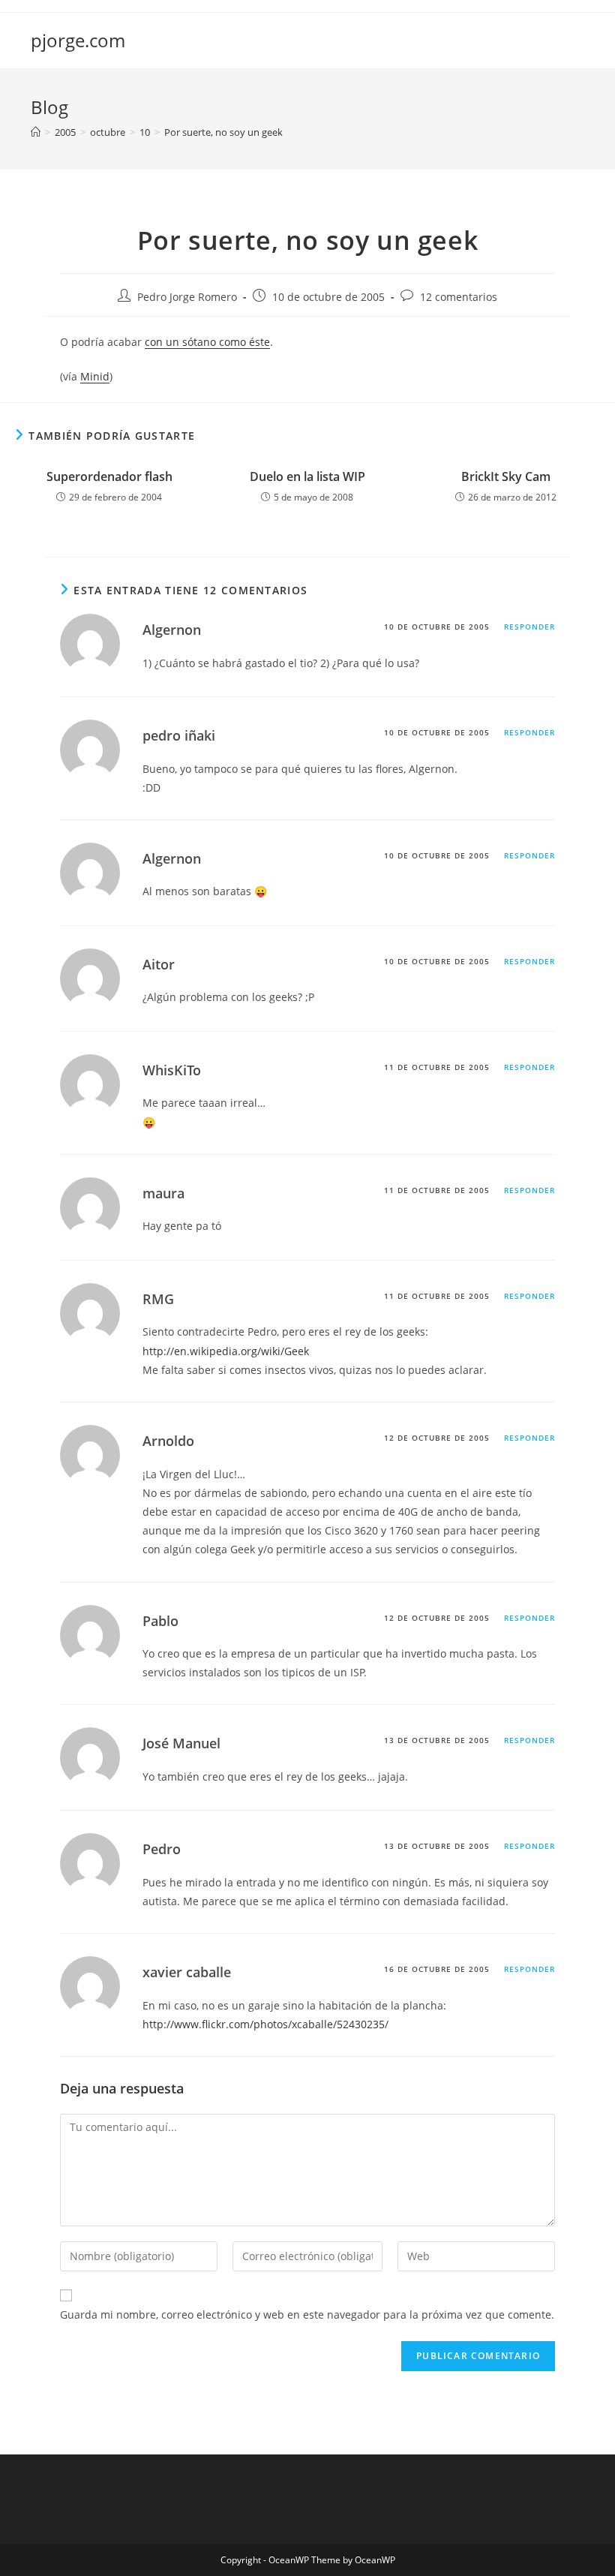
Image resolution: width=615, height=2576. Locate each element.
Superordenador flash (109, 476)
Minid (95, 376)
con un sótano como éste (207, 342)
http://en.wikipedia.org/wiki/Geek (226, 1351)
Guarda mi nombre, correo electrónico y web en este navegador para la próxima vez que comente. (307, 2314)
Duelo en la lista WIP (307, 476)
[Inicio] (36, 132)
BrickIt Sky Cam (506, 476)
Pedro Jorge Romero (187, 297)
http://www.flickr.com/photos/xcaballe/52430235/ (265, 2024)
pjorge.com (78, 40)
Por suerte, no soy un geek (223, 132)
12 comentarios (459, 297)
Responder (529, 627)
